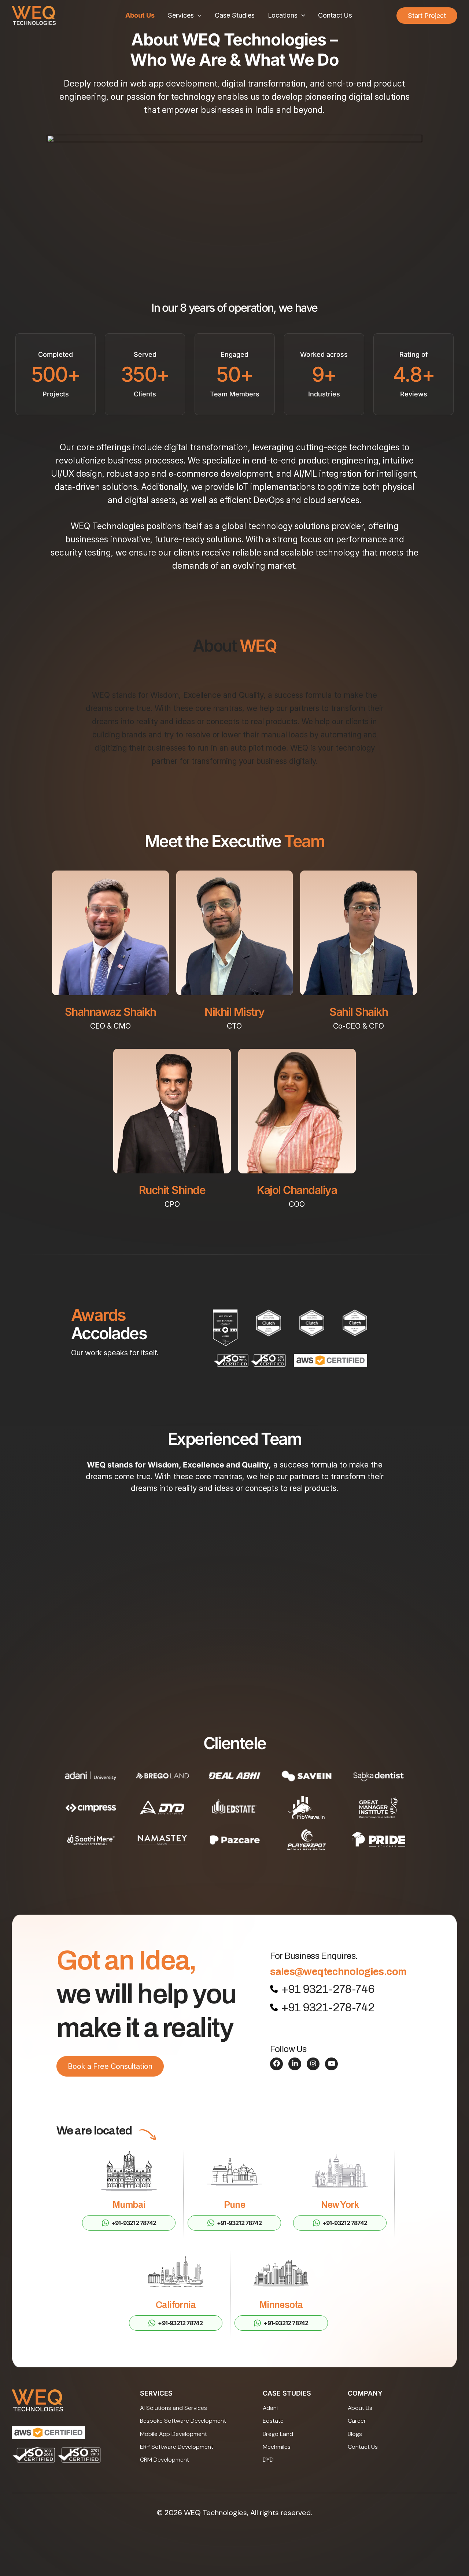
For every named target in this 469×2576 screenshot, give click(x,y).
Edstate (273, 2421)
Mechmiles (277, 2447)
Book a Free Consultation (110, 2066)
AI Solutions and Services (173, 2408)
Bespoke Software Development (183, 2421)
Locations (283, 15)
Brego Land (278, 2434)
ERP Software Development (177, 2447)
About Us (140, 15)
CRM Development (165, 2460)
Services (181, 15)
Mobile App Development (173, 2434)
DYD (268, 2460)
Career (357, 2421)
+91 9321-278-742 (328, 2007)
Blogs (355, 2434)
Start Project (427, 16)
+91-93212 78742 (134, 2223)
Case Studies (235, 15)
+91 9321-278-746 (328, 1989)
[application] (198, 15)
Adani (270, 2408)
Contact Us (335, 15)
